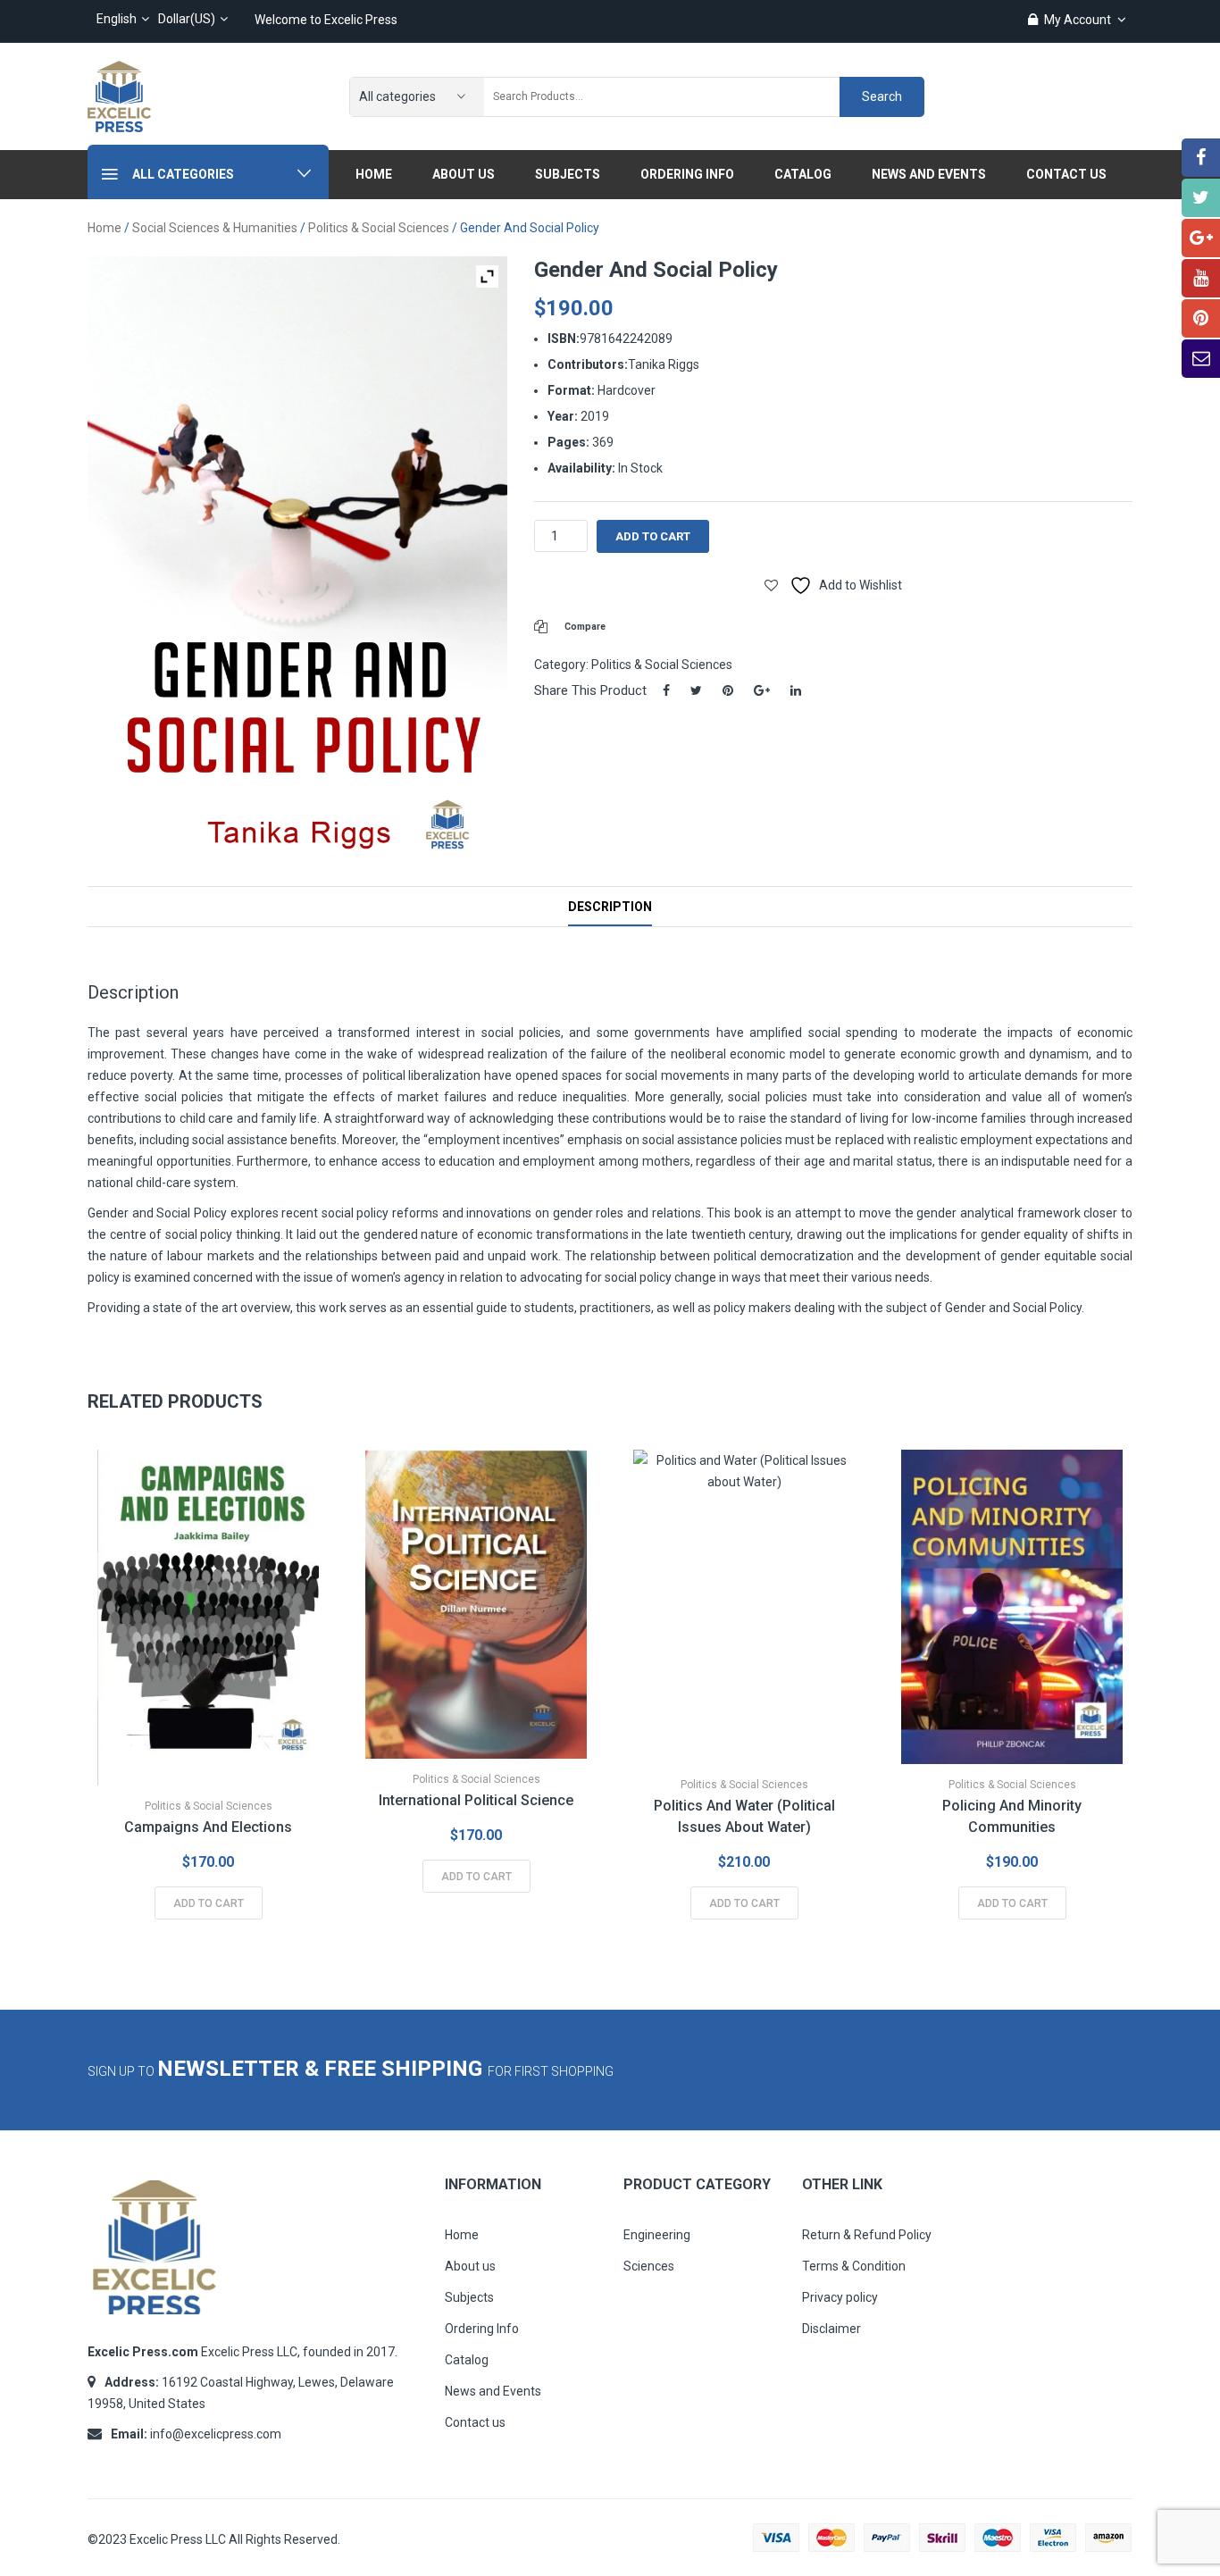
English (117, 19)
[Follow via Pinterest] (1201, 318)
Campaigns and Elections (208, 1827)
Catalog (467, 2360)
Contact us (475, 2422)
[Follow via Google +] (1201, 238)
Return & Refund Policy (867, 2235)
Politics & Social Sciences (379, 228)
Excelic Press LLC (178, 2539)
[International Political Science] (476, 1604)
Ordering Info (482, 2329)
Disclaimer (831, 2329)
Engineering (657, 2235)
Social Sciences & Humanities (215, 228)
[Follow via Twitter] (1201, 198)
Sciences (649, 2266)
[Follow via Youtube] (1201, 278)
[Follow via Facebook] (1201, 158)
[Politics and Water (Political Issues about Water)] (744, 1607)
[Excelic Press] (119, 96)
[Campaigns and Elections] (208, 1618)
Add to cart (653, 536)
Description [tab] (610, 907)
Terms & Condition (854, 2266)
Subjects (469, 2297)
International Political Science (476, 1800)
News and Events (493, 2391)
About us (470, 2266)
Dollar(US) (187, 19)
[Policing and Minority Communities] (1012, 1607)
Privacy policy (840, 2297)
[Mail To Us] (1201, 359)
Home (104, 228)
